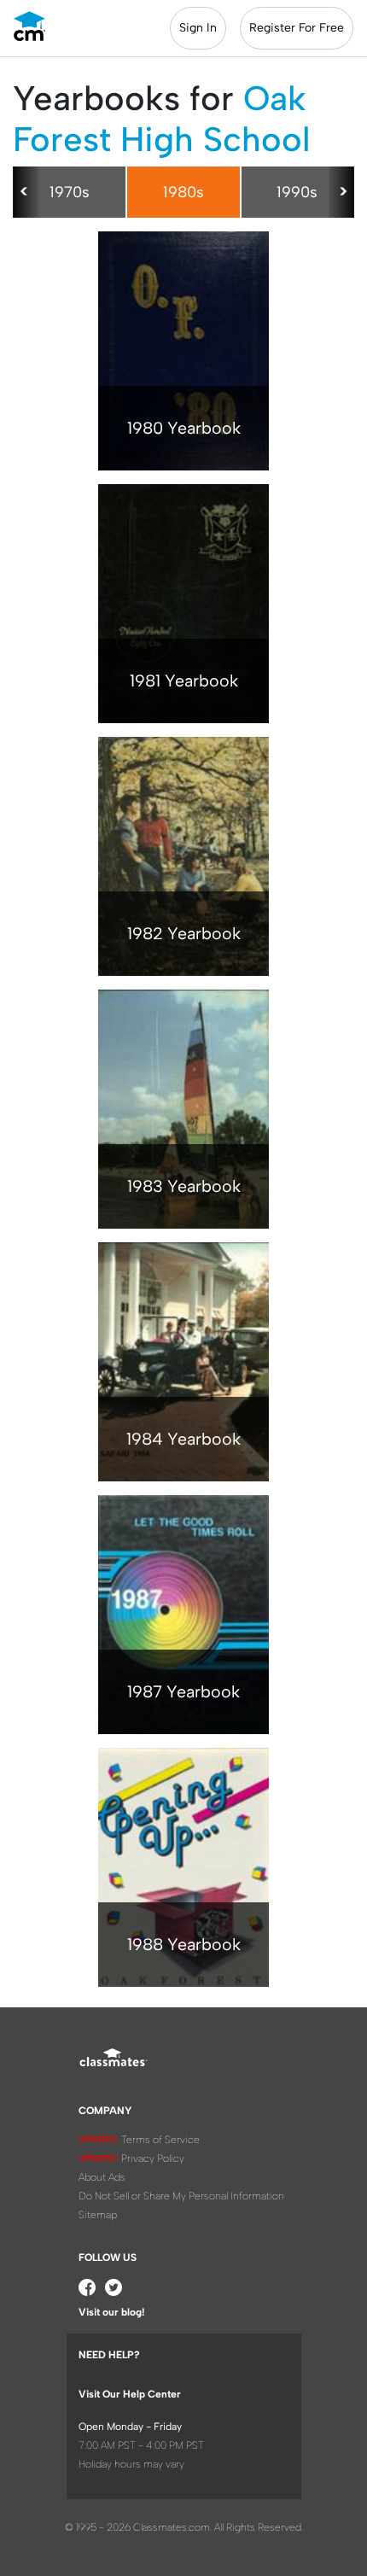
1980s (183, 192)
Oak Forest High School (161, 119)
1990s (297, 192)
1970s (70, 192)
